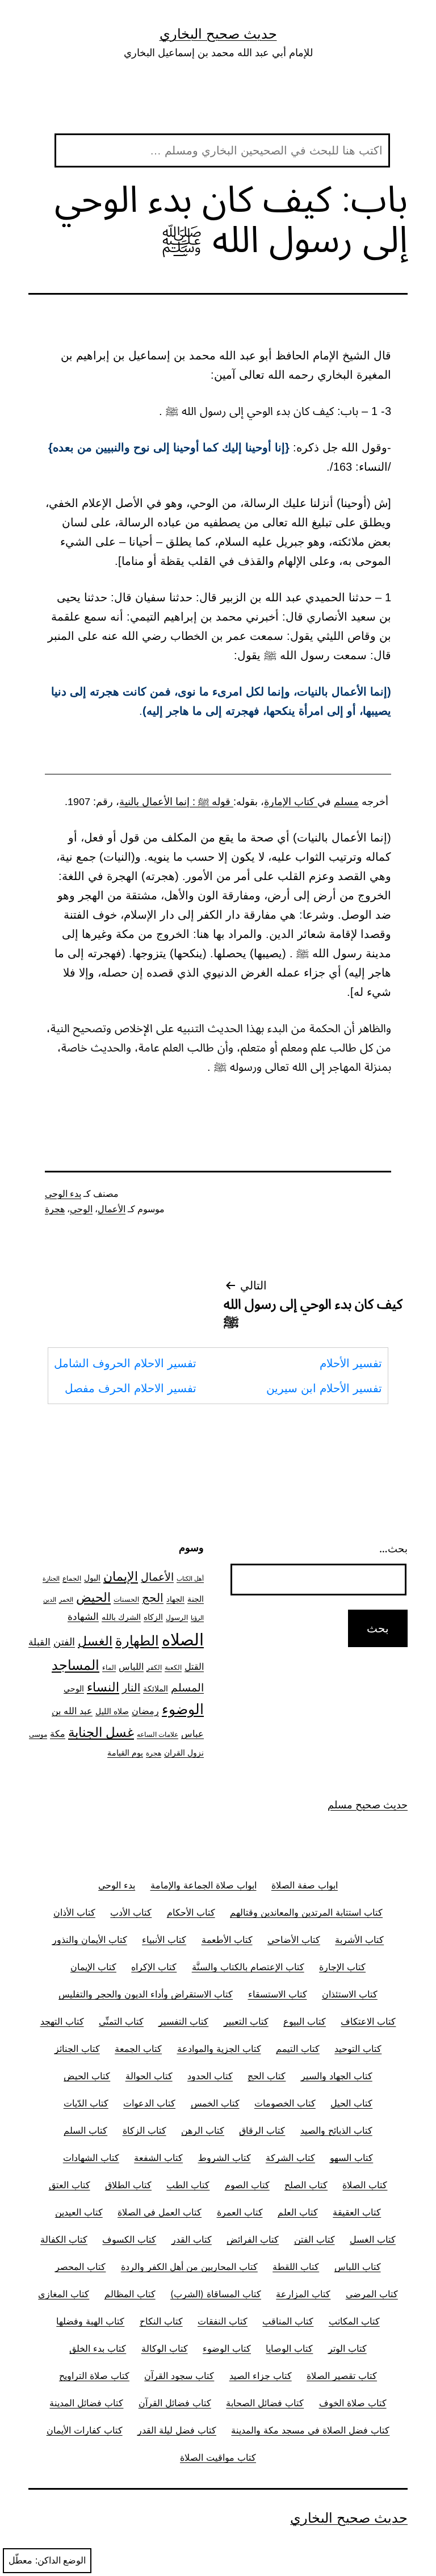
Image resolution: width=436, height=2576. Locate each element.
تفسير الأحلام (351, 1363)
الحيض (93, 1597)
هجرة (55, 1209)
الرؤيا (197, 1618)
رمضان (145, 1711)
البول (92, 1578)
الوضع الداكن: (60, 2560)
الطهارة (137, 1641)
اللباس (131, 1667)
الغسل (95, 1641)
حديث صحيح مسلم (368, 1805)
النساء (103, 1687)
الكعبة (173, 1668)
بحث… (393, 1549)
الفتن (64, 1642)
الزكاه (153, 1617)
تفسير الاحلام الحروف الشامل (125, 1363)
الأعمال (112, 1209)
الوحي (81, 1209)
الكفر (154, 1668)
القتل (194, 1667)
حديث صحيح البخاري (218, 34)
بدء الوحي (63, 1194)
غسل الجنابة (101, 1732)
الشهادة (83, 1616)
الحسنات (126, 1599)
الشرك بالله (121, 1617)
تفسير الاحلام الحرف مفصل (131, 1388)
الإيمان (121, 1576)
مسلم (346, 802)
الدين (50, 1600)
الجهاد (175, 1599)
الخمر (66, 1600)
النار (131, 1687)
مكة (58, 1734)
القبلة (39, 1642)
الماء (109, 1668)
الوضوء (183, 1709)
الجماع (72, 1578)
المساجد (76, 1665)
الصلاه (183, 1639)
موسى (38, 1735)
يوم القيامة (125, 1753)
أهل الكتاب (190, 1579)
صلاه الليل (112, 1711)
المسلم (187, 1687)
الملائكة (156, 1688)
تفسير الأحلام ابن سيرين (324, 1388)
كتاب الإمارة (291, 802)
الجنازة (51, 1579)
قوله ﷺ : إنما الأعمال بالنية (176, 802)
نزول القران (184, 1752)
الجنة (196, 1599)
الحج (153, 1598)
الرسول (177, 1618)
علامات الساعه (158, 1735)
